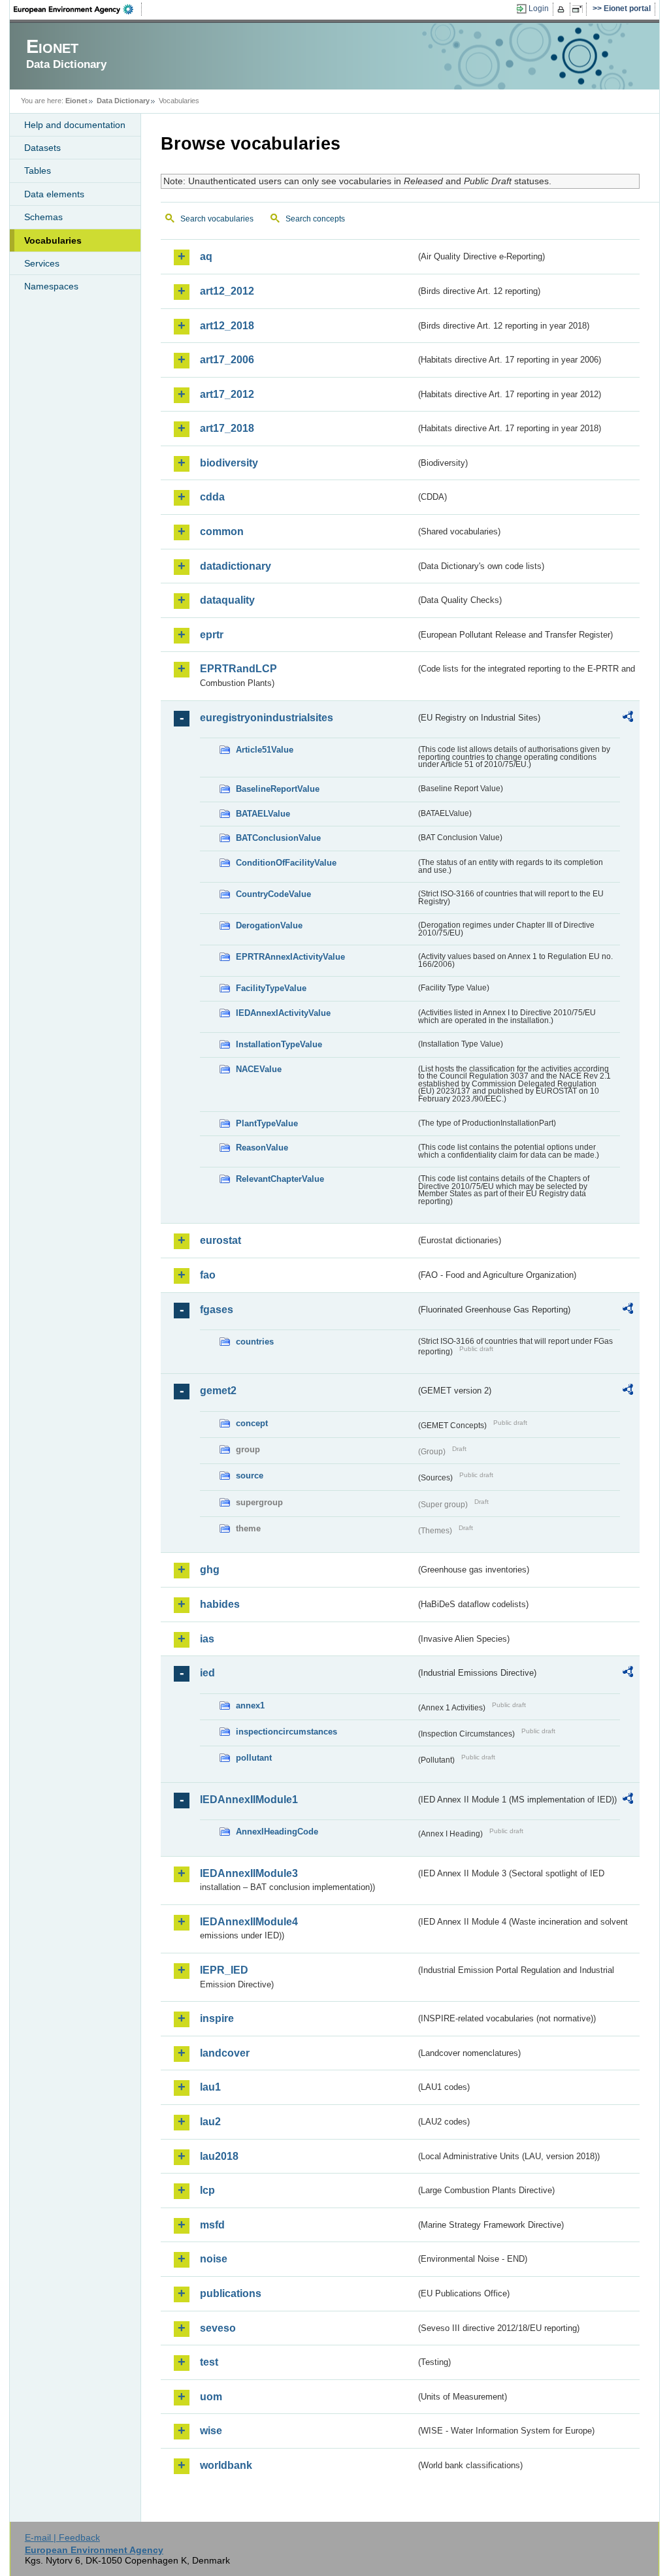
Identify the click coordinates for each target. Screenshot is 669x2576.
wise (211, 2431)
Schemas (43, 217)
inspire (217, 2018)
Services (42, 263)
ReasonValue (262, 1148)
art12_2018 (227, 326)
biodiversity (229, 463)
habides (220, 1604)
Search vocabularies (217, 219)
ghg (210, 1570)
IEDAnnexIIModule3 (249, 1873)
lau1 (210, 2087)
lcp (207, 2190)
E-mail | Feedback (62, 2537)
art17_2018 (227, 428)
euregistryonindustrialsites (267, 718)
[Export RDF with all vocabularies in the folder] (628, 719)
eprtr (212, 635)
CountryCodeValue (273, 894)
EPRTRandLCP (238, 669)
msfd (212, 2225)
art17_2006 (227, 360)
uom (211, 2397)
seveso (218, 2328)
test (209, 2362)
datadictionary (236, 566)
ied (207, 1673)
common (222, 531)
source (250, 1475)
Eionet (76, 101)
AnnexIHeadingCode (277, 1832)
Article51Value (265, 750)
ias (207, 1639)
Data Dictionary (123, 101)
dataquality (227, 600)
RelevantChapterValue (280, 1179)
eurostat (220, 1240)
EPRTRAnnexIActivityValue (290, 957)
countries (255, 1342)
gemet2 (218, 1391)
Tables (38, 171)
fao (208, 1275)
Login (539, 8)
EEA (78, 9)
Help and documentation (75, 125)
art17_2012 (227, 394)
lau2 (210, 2122)
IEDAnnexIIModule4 (249, 1922)
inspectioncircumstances (286, 1732)
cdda (212, 497)
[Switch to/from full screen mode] (580, 9)
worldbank (226, 2465)
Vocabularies (53, 240)
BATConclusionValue (278, 838)
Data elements (54, 194)
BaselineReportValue (278, 789)
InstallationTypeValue (279, 1044)
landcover (225, 2053)
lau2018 (219, 2156)
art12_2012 (227, 291)
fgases (217, 1310)
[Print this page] (563, 9)
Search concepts (315, 219)
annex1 (250, 1705)
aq (206, 256)
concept (252, 1423)
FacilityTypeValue (271, 988)
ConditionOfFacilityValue (286, 863)
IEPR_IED (224, 1970)
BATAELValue (263, 814)
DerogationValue (269, 925)
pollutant (254, 1758)
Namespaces (51, 286)
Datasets (42, 148)
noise (214, 2259)
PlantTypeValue (267, 1123)
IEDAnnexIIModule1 (249, 1800)
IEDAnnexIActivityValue (283, 1013)
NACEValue (259, 1069)
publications (231, 2293)
